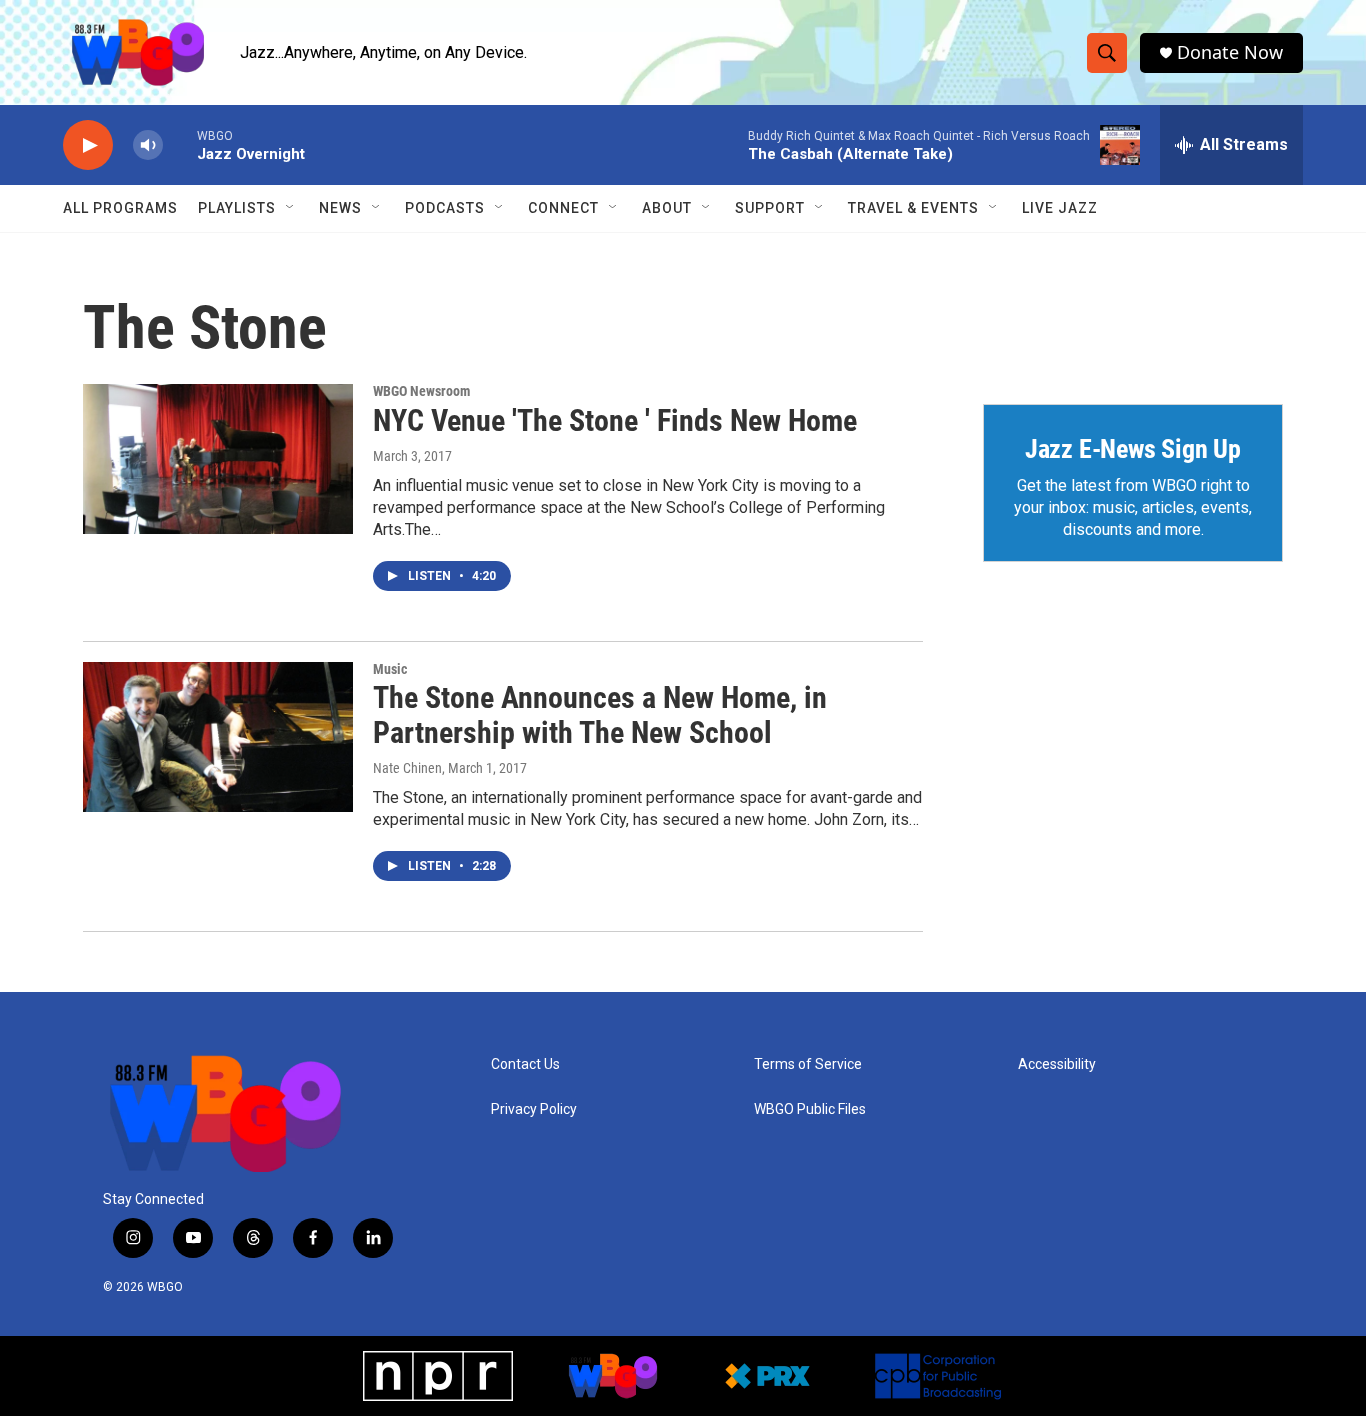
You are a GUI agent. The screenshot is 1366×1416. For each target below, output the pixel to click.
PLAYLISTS (237, 208)
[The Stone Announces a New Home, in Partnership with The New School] (218, 737)
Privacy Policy (534, 1109)
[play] (88, 145)
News (340, 208)
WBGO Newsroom (421, 391)
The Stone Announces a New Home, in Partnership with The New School (600, 715)
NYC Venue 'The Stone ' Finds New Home (615, 420)
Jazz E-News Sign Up (1133, 449)
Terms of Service (808, 1064)
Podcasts (445, 208)
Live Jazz (1060, 208)
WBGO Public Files (810, 1109)
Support (770, 208)
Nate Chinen (407, 768)
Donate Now (1230, 52)
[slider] (180, 144)
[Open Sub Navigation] (291, 208)
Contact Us (525, 1064)
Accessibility (1057, 1064)
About (667, 208)
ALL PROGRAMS (120, 208)
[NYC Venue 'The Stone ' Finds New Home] (218, 459)
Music (390, 669)
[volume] (148, 145)
